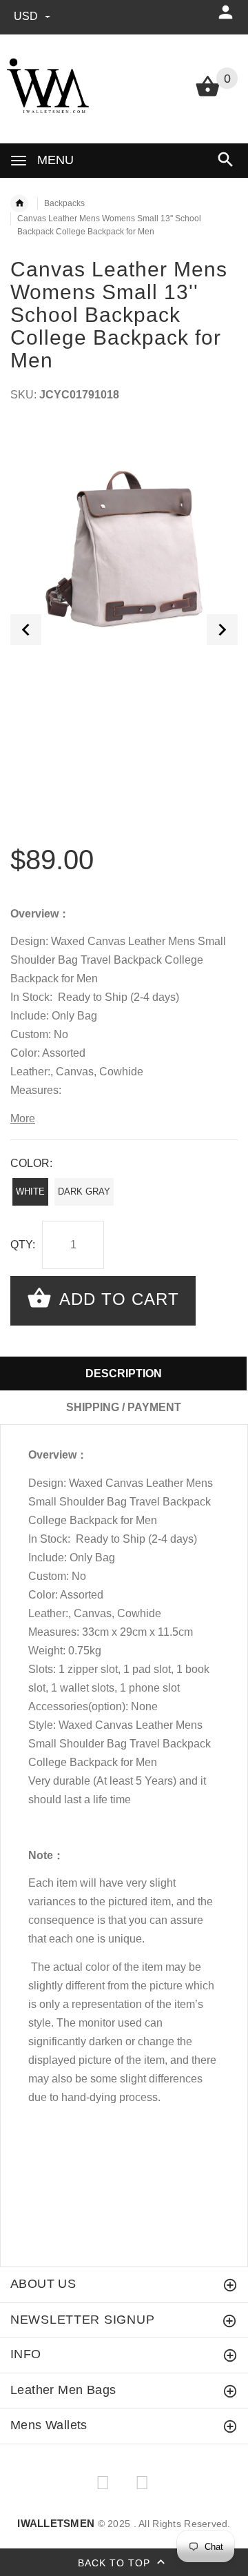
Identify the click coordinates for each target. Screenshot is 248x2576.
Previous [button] (26, 630)
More (23, 1118)
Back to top (116, 2563)
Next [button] (222, 630)
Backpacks (64, 203)
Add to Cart (117, 1299)
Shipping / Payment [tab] (124, 1407)
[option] (124, 538)
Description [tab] (124, 1373)
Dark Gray (84, 1191)
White (30, 1191)
